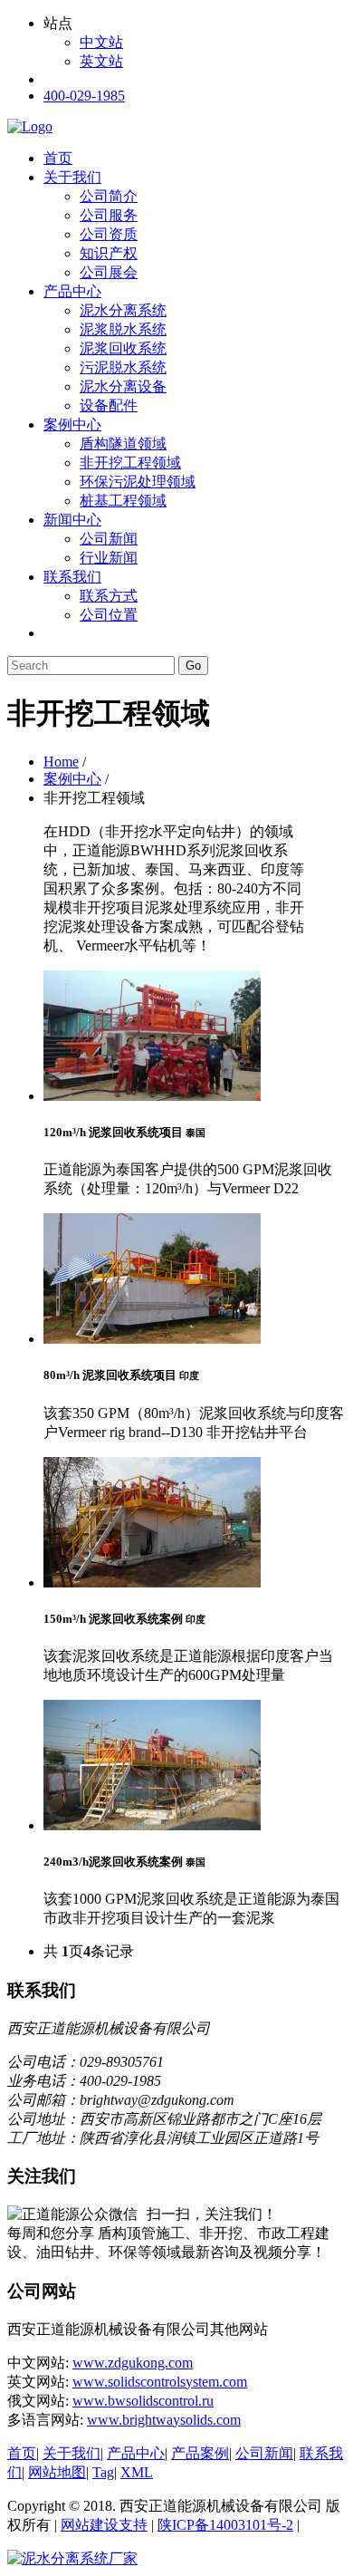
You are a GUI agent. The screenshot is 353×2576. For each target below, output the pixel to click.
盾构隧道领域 (123, 444)
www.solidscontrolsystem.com (160, 2382)
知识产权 (109, 253)
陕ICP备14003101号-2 (225, 2525)
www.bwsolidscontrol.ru (143, 2401)
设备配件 (109, 405)
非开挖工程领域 (130, 463)
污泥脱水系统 (123, 367)
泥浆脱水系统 (123, 329)
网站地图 (57, 2472)
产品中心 (72, 291)
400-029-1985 (84, 96)
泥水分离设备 (123, 386)
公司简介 (109, 196)
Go (193, 666)
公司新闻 (109, 539)
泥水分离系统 (123, 310)
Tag (103, 2472)
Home (61, 762)
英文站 (101, 61)
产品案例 (200, 2453)
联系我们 (72, 577)
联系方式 (109, 596)
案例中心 (72, 425)
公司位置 (109, 615)
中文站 (101, 42)
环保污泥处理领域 (138, 482)
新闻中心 (72, 520)
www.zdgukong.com (133, 2363)
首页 (58, 158)
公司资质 (109, 234)
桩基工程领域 (123, 501)
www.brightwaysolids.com (164, 2420)
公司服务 (109, 215)
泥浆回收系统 (123, 348)
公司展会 (109, 272)
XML (137, 2472)
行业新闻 (109, 558)
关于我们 (72, 177)
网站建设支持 (104, 2525)
